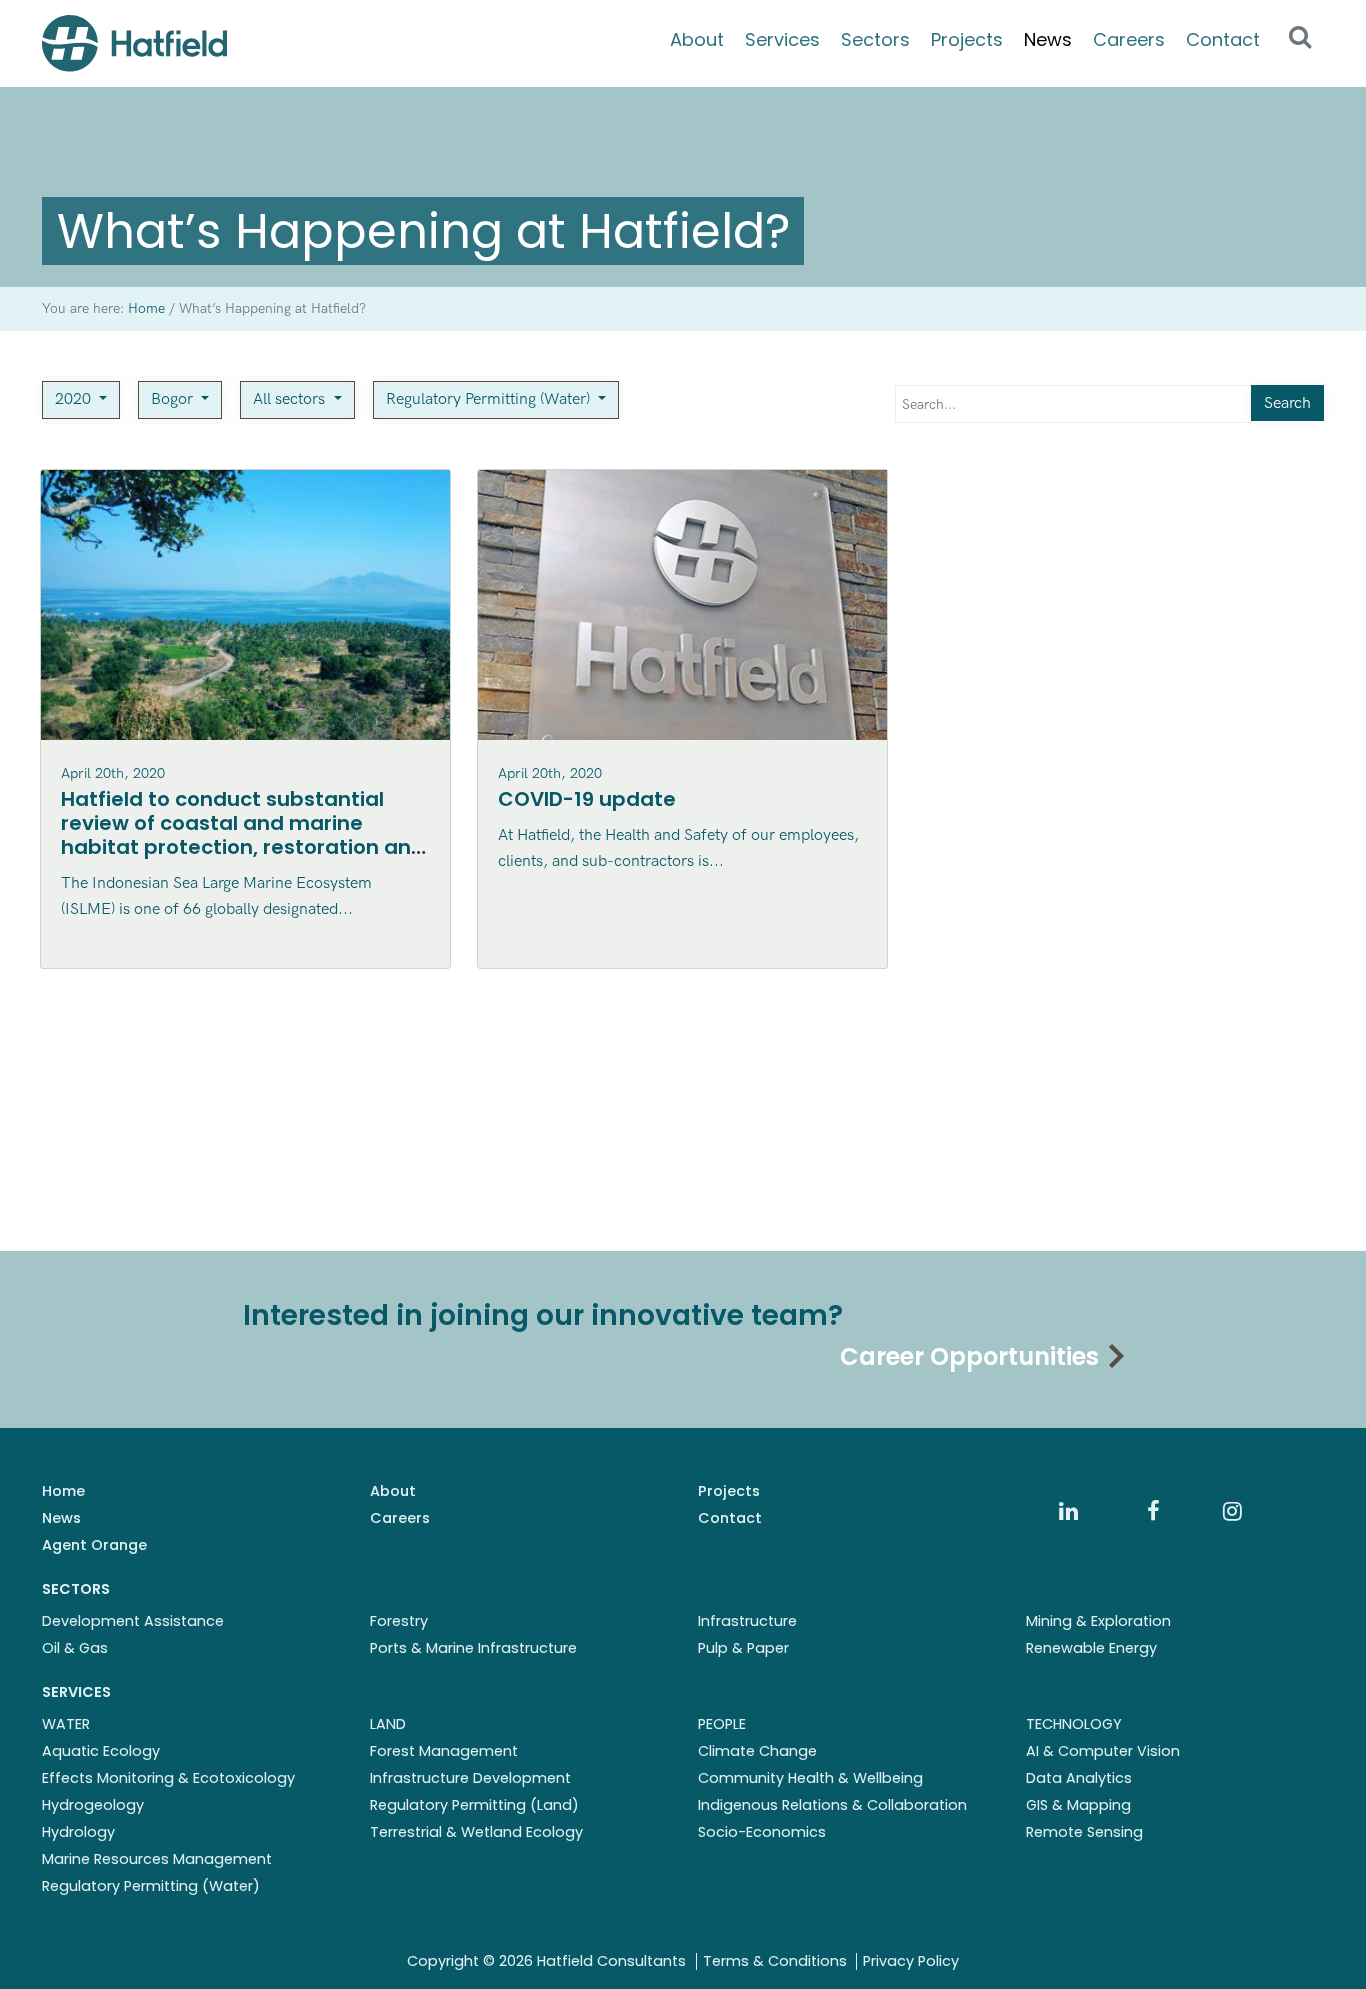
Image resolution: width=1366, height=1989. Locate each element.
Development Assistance (133, 1621)
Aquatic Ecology (101, 1751)
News (1048, 39)
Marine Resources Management (157, 1859)
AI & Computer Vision (1103, 1751)
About (697, 39)
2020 (75, 399)
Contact (1223, 39)
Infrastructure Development (470, 1778)
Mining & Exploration (1098, 1621)
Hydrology (78, 1832)
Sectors (875, 39)
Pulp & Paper (743, 1648)
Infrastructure (747, 1621)
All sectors (291, 399)
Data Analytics (1079, 1778)
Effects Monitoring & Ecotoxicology (168, 1778)
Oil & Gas (75, 1648)
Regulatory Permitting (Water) (490, 399)
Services (782, 39)
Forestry (399, 1621)
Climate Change (757, 1751)
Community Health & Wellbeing (810, 1778)
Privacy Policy (911, 1961)
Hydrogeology (93, 1805)
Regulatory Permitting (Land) (474, 1805)
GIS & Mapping (1078, 1805)
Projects (967, 39)
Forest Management (444, 1751)
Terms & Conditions (775, 1961)
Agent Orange (94, 1545)
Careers (1129, 39)
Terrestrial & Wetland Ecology (476, 1832)
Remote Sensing (1084, 1832)
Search (1287, 403)
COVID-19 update (587, 799)
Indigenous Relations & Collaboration (832, 1805)
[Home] (134, 43)
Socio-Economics (762, 1832)
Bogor (174, 399)
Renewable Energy (1091, 1648)
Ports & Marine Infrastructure (473, 1648)
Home (63, 1491)
